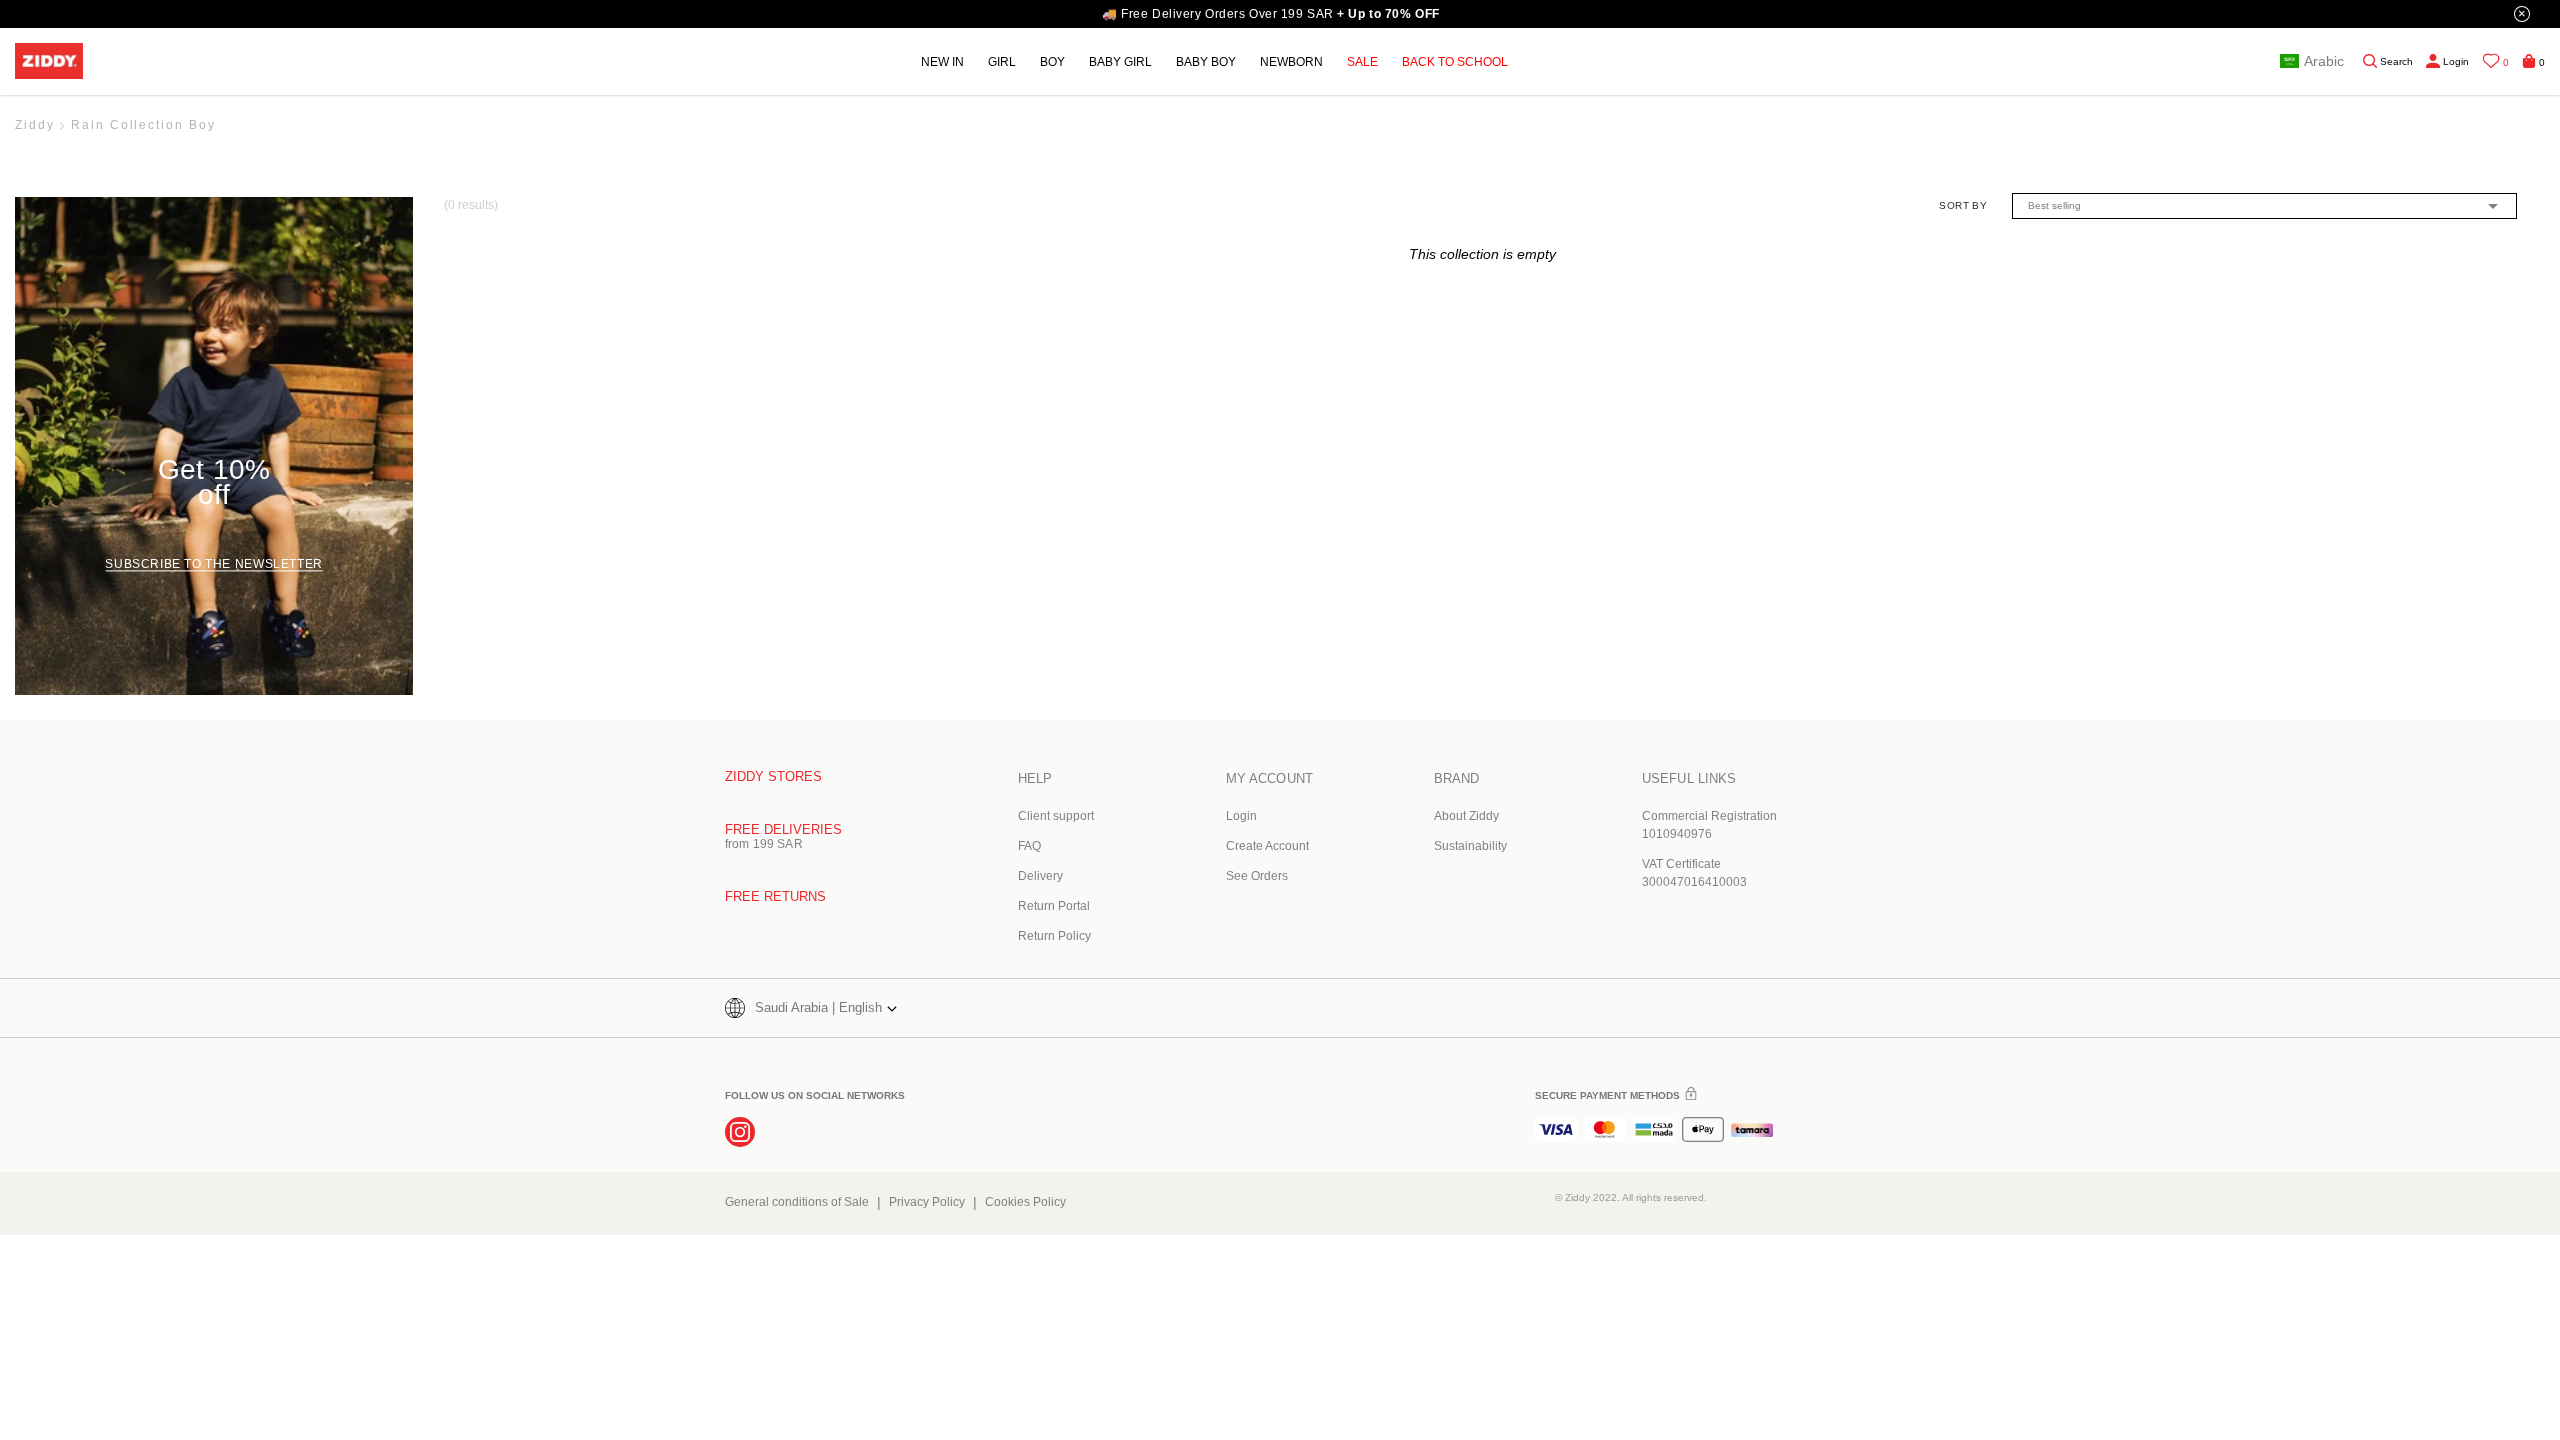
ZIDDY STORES (773, 776)
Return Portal (1054, 906)
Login (1241, 816)
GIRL (1002, 62)
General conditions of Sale (797, 1202)
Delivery (1040, 876)
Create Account (1267, 846)
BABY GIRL (1120, 62)
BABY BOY (1206, 62)
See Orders (1257, 876)
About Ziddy (1466, 816)
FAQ (1029, 846)
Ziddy (35, 125)
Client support (1056, 816)
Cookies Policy (1025, 1202)
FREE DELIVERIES (783, 829)
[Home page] (49, 61)
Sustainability (1470, 846)
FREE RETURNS (775, 896)
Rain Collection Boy (143, 125)
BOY (1052, 62)
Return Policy (1054, 936)
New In (942, 62)
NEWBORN (1291, 62)
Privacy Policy (927, 1202)
